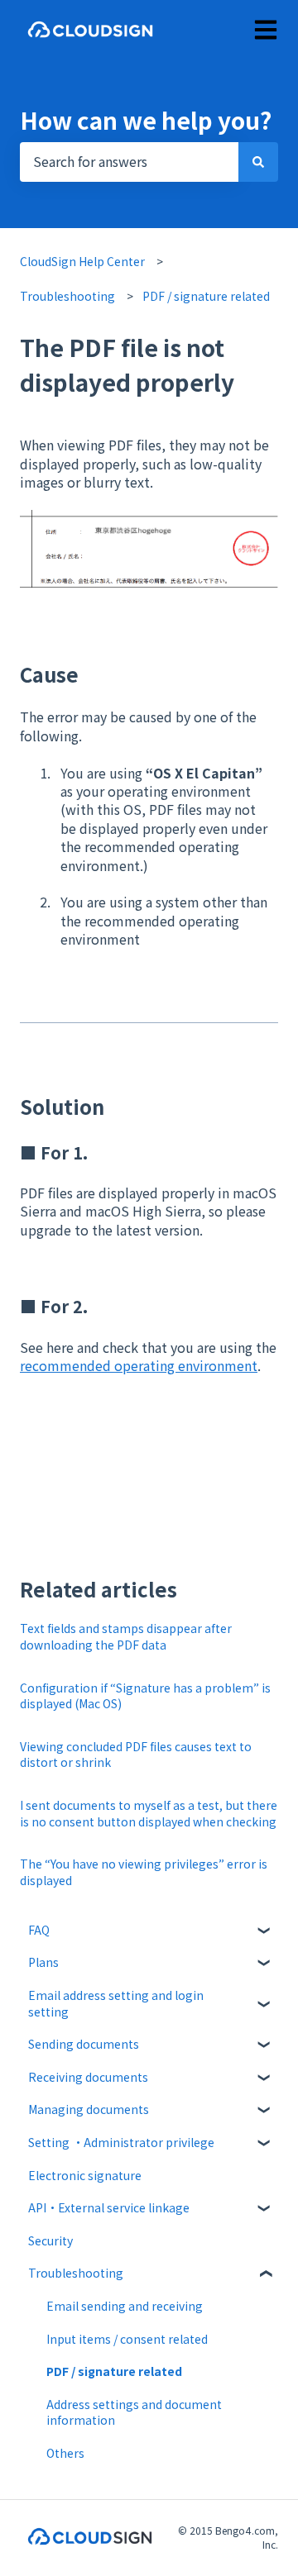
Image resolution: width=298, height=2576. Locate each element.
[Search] (258, 162)
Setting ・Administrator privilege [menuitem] (121, 2142)
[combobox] (129, 162)
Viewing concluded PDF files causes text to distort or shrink (136, 1755)
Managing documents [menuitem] (89, 2109)
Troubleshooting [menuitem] (76, 2273)
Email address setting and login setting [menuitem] (116, 2003)
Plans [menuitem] (43, 1962)
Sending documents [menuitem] (84, 2044)
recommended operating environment (139, 1365)
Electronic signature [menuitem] (85, 2175)
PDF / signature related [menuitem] (114, 2371)
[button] (265, 1933)
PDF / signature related (206, 296)
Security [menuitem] (50, 2240)
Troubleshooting (67, 296)
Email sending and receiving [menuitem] (125, 2306)
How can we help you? (146, 120)
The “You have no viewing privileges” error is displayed (144, 1872)
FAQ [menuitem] (39, 1930)
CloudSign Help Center (82, 261)
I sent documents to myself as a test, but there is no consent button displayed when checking (149, 1813)
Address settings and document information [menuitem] (134, 2412)
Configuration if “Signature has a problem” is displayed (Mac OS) (145, 1696)
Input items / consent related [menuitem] (127, 2339)
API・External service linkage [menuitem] (109, 2207)
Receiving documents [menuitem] (88, 2077)
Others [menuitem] (65, 2453)
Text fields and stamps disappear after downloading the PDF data (126, 1636)
